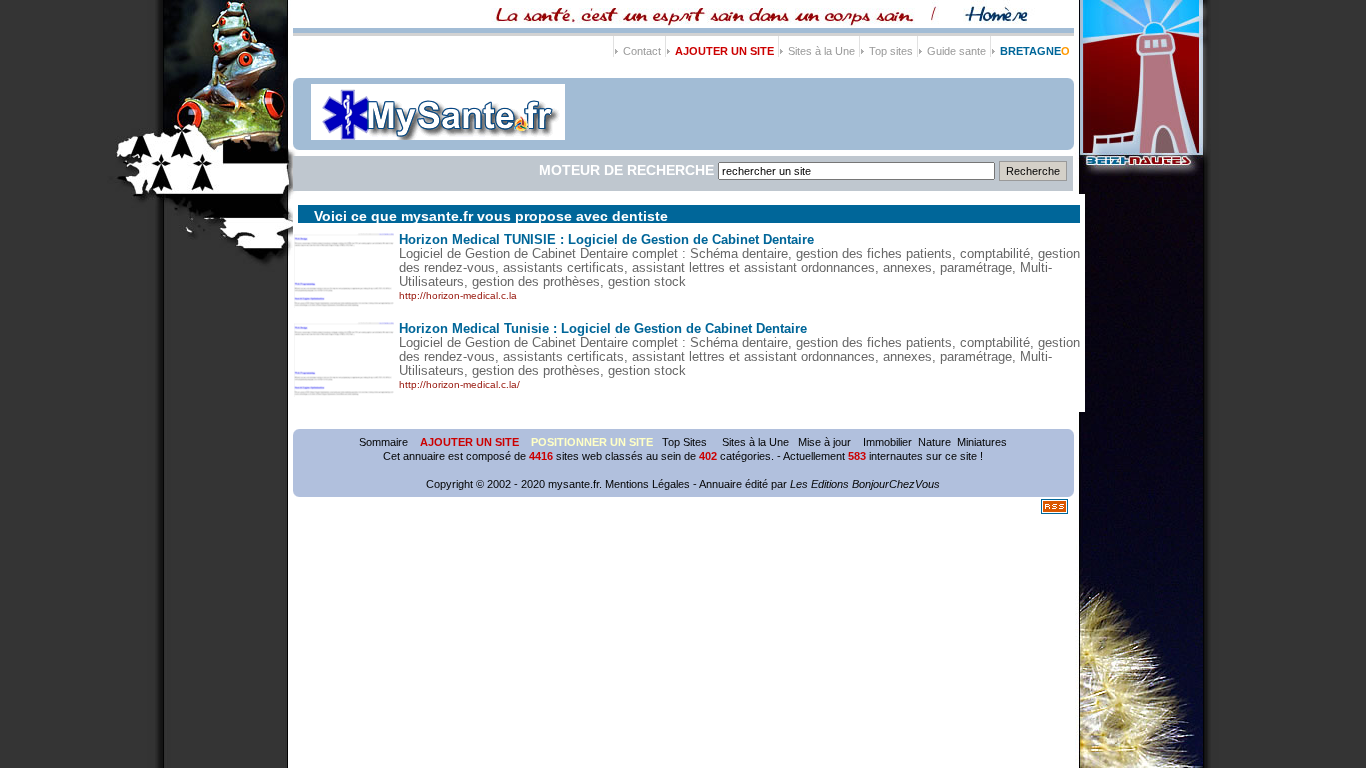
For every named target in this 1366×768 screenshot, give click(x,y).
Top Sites (686, 442)
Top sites (891, 51)
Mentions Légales (647, 484)
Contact (642, 51)
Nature (934, 442)
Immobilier (887, 442)
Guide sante (956, 51)
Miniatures (982, 442)
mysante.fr (573, 484)
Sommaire (383, 442)
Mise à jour (824, 442)
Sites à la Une (821, 51)
